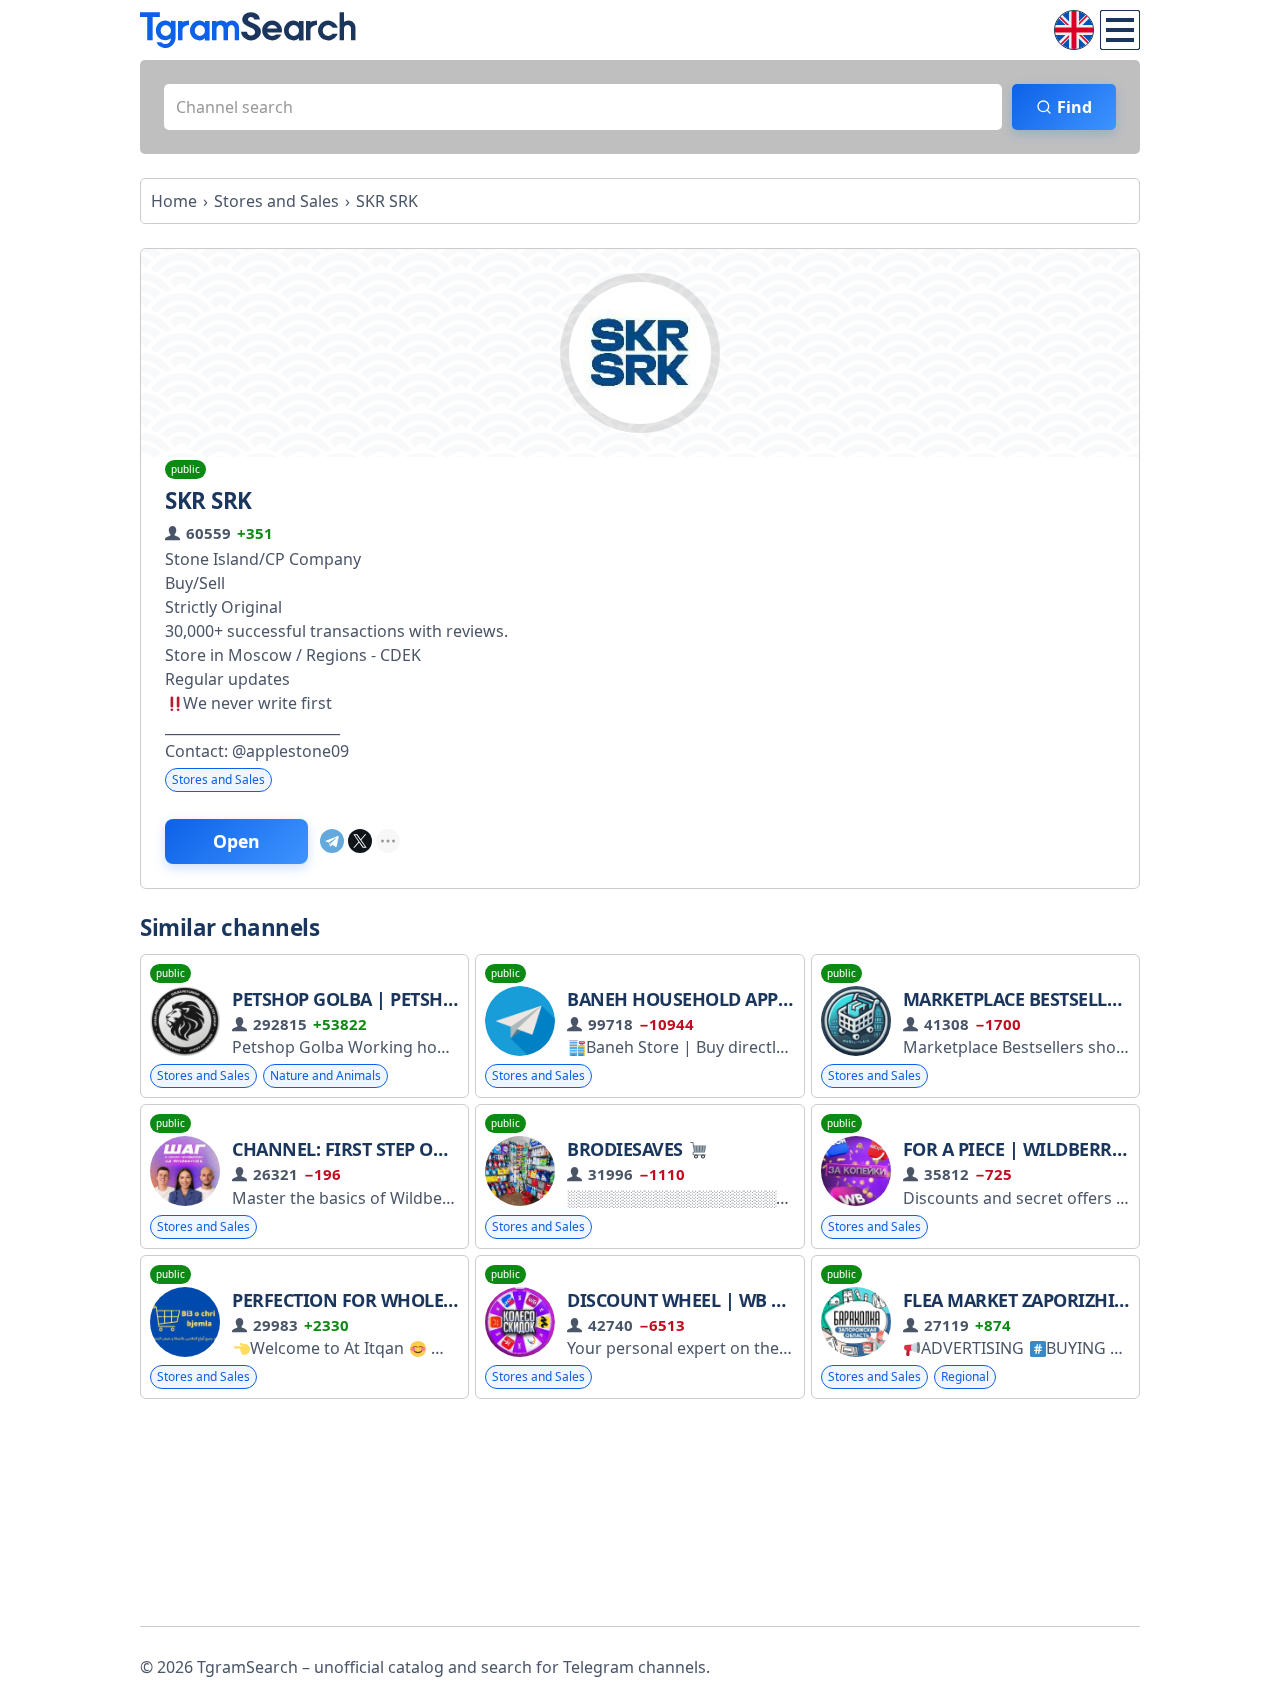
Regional (965, 1376)
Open (236, 841)
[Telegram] (332, 841)
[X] (360, 841)
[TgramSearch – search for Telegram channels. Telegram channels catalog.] (248, 30)
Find (1074, 107)
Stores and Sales (218, 779)
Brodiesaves (627, 1149)
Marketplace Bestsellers (1020, 999)
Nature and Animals (325, 1075)
